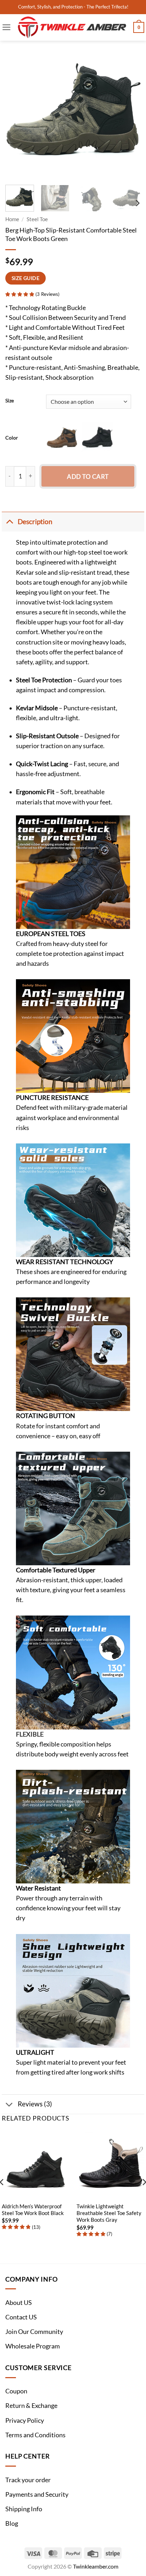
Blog (12, 2523)
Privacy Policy (25, 2420)
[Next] (129, 112)
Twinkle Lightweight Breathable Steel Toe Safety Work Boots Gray (109, 2213)
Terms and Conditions (35, 2435)
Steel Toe (37, 219)
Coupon (16, 2391)
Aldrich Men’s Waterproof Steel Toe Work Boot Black (33, 2210)
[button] (7, 27)
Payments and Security (37, 2494)
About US (19, 2303)
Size (10, 401)
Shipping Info (24, 2509)
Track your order (28, 2480)
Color (12, 438)
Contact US (21, 2317)
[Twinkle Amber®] (72, 27)
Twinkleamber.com (96, 2566)
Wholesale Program (33, 2346)
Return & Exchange (31, 2406)
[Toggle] (9, 521)
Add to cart (88, 477)
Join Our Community (34, 2332)
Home (12, 219)
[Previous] (17, 112)
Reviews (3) (35, 2104)
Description (35, 521)
